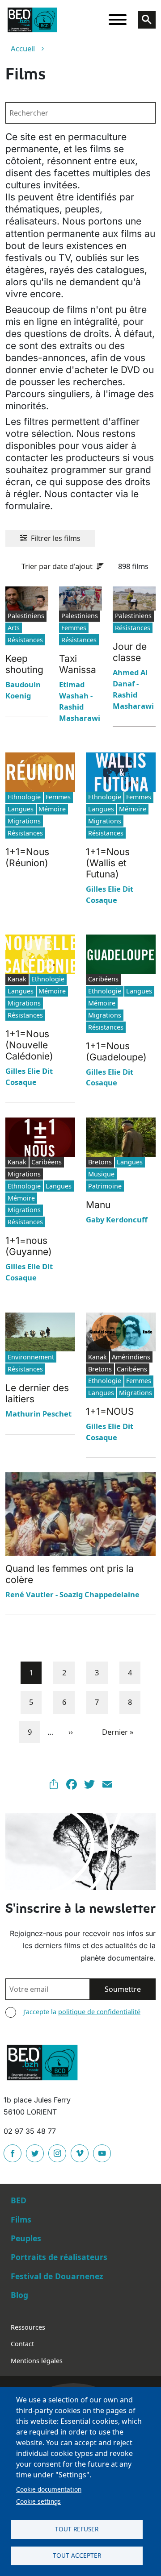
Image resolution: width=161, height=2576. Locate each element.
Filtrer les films (56, 538)
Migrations (24, 821)
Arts (14, 628)
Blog (19, 2295)
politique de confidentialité (99, 2012)
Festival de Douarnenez (57, 2276)
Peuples (26, 2238)
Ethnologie (24, 797)
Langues (21, 809)
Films (21, 2219)
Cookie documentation (49, 2489)
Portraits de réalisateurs (59, 2257)
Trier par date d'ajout (57, 566)
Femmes (74, 628)
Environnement (31, 1357)
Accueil (23, 48)
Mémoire (52, 809)
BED (19, 2200)
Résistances (25, 640)
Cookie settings (38, 2501)
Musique (101, 1174)
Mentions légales (37, 2361)
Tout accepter (77, 2555)
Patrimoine (105, 1186)
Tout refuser (77, 2529)
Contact (22, 2344)
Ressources (28, 2327)
